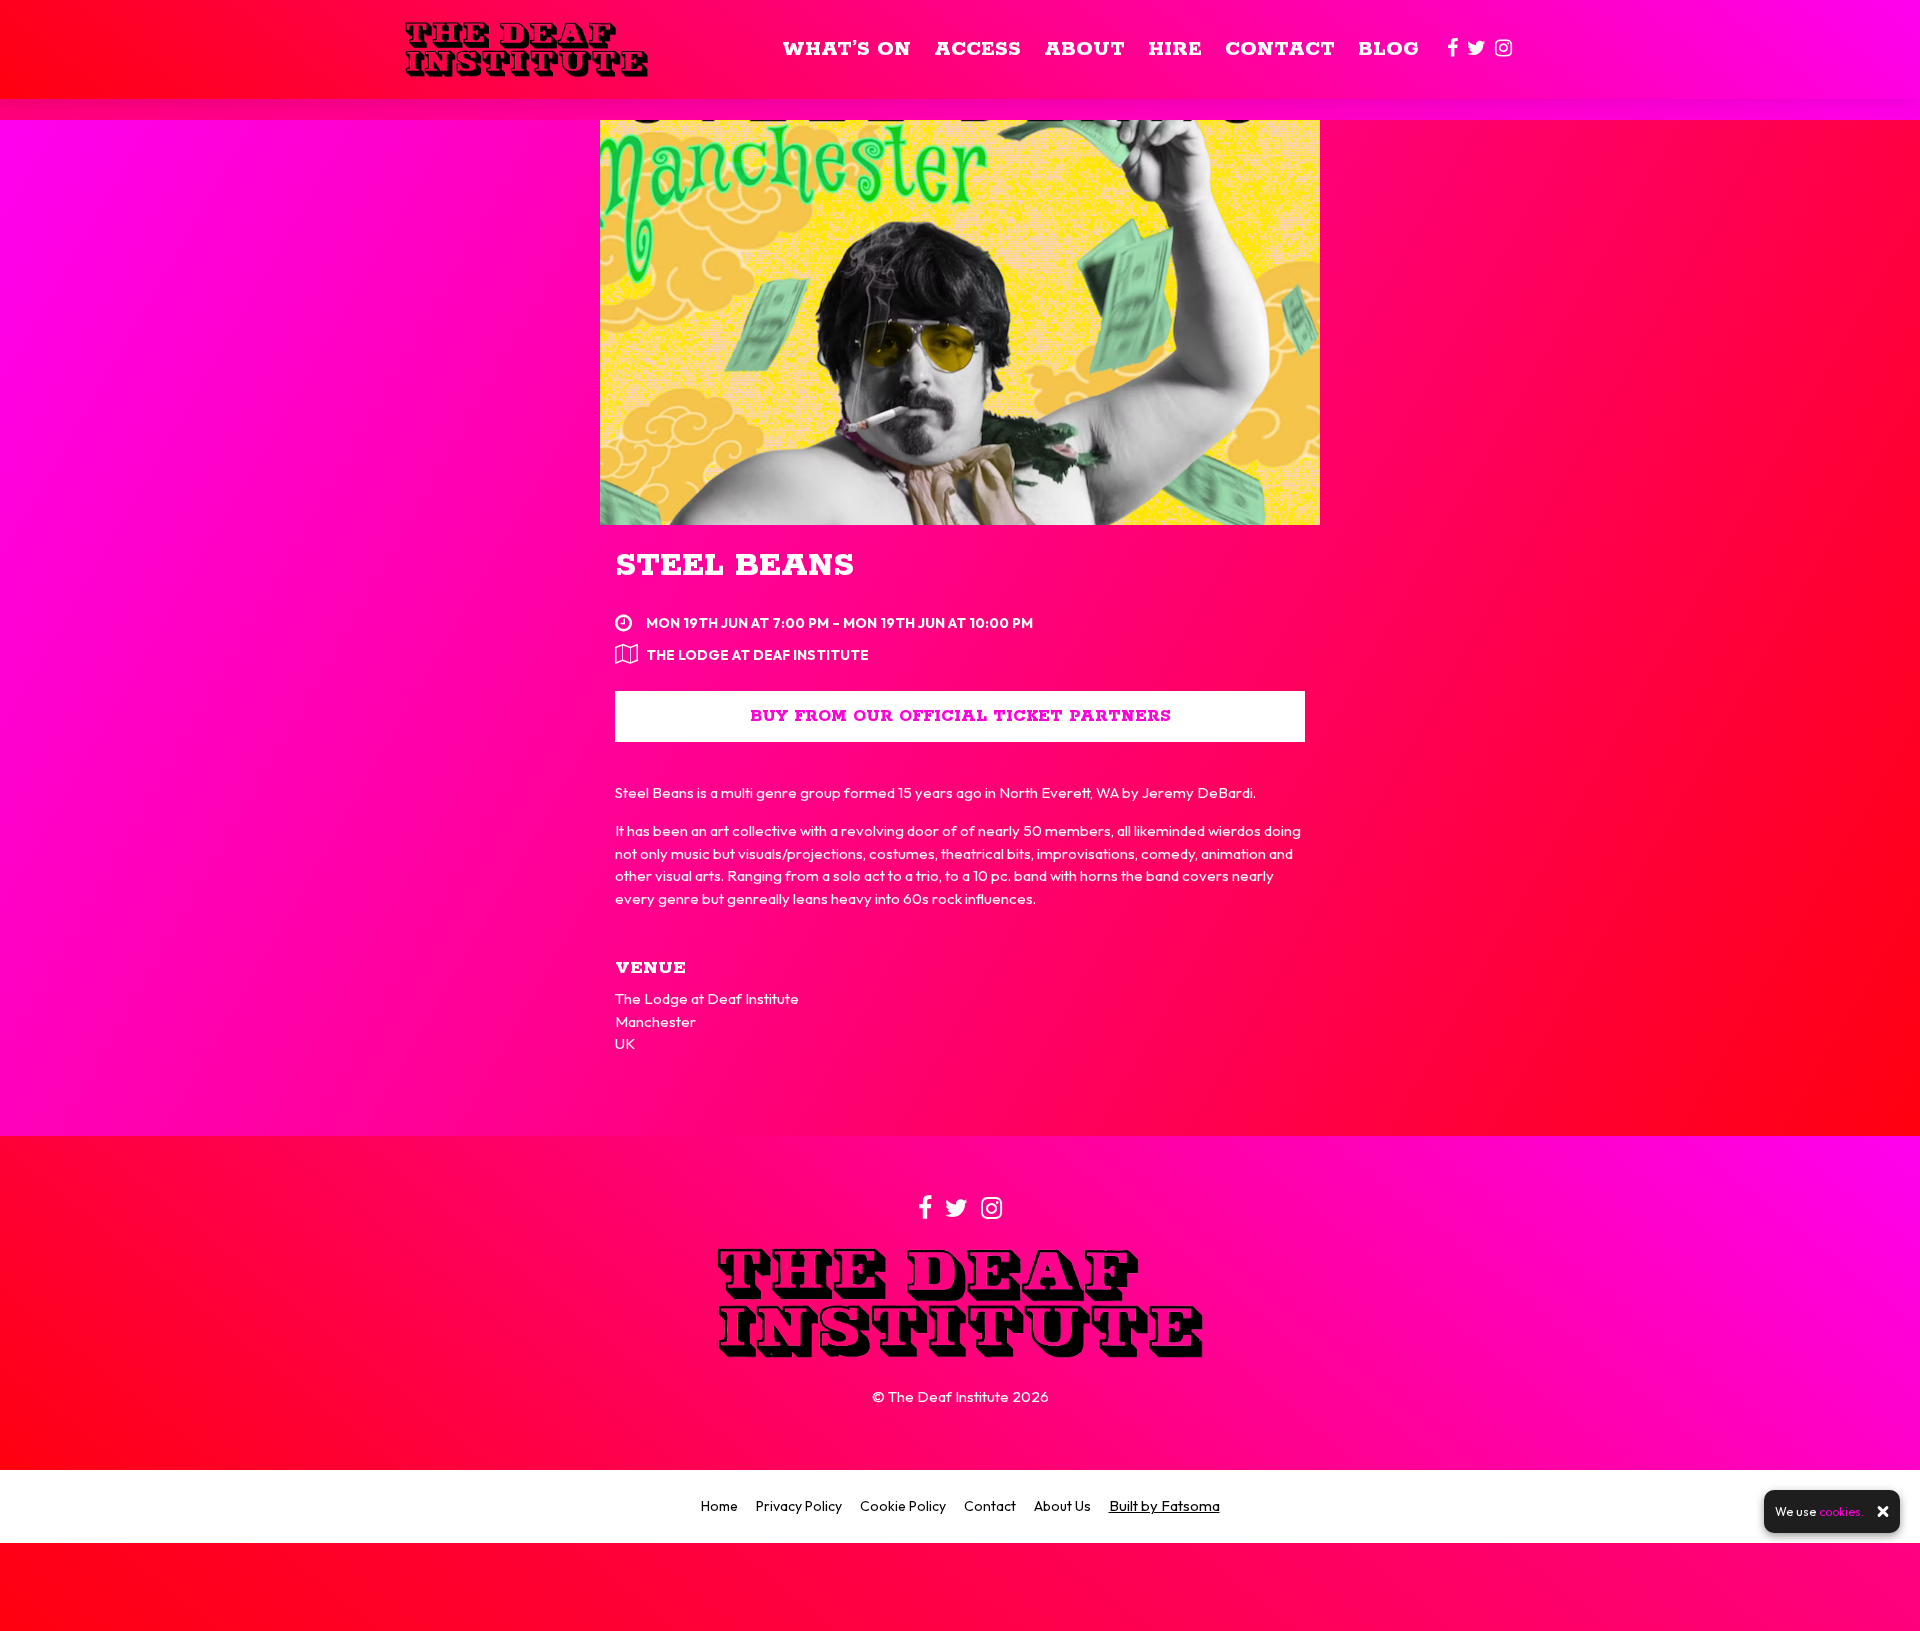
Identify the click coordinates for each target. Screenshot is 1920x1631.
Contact (1280, 49)
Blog (1388, 49)
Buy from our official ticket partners (960, 716)
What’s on (846, 49)
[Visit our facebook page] (1452, 49)
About (1084, 49)
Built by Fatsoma (1164, 1505)
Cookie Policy (903, 1506)
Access (977, 49)
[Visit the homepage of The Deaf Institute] (526, 49)
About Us (1062, 1506)
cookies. (1841, 1511)
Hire (1175, 49)
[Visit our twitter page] (1476, 49)
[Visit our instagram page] (1503, 49)
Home (719, 1506)
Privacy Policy (799, 1506)
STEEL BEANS (734, 566)
